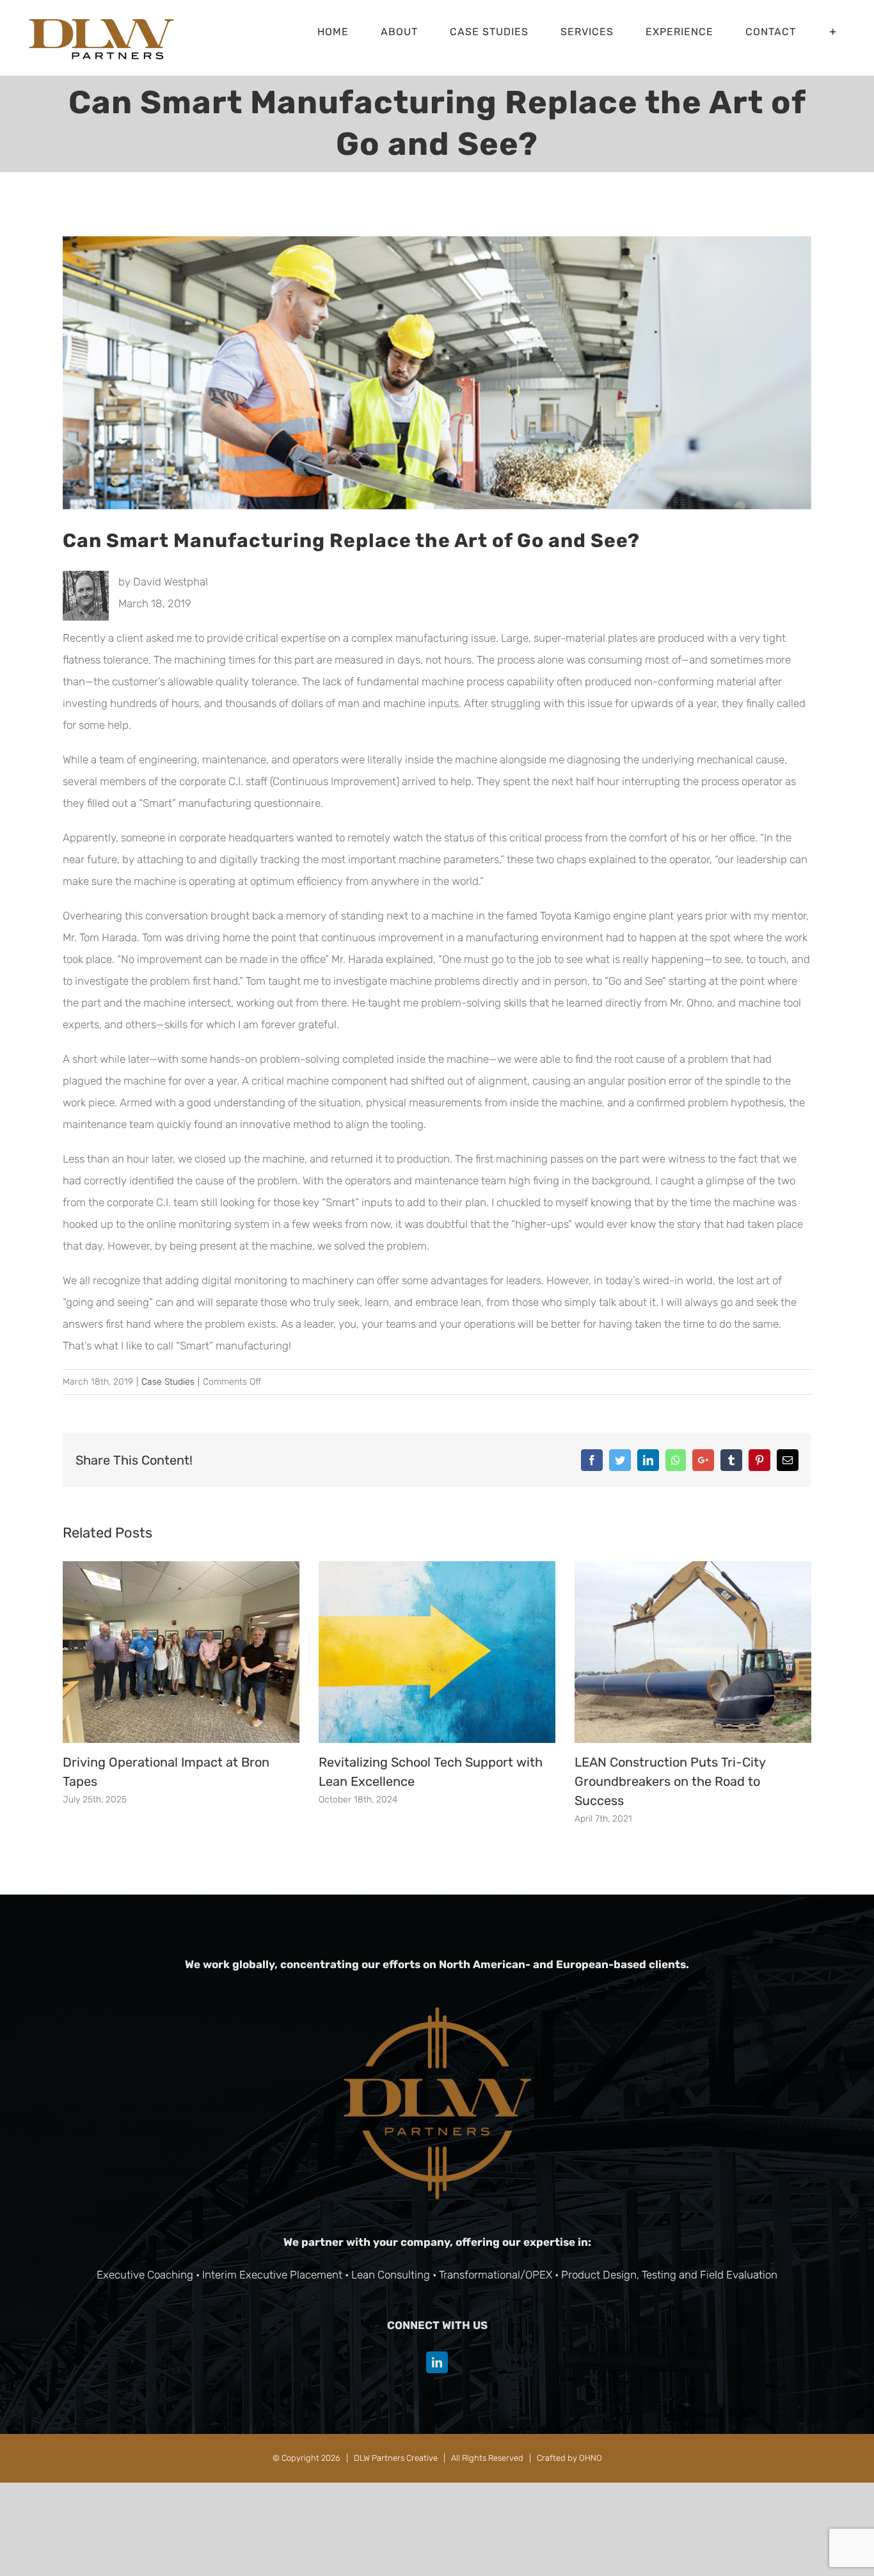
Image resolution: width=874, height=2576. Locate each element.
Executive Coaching (145, 2275)
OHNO (591, 2458)
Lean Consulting (391, 2275)
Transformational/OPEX (496, 2275)
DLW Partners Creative (396, 2458)
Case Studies (168, 1382)
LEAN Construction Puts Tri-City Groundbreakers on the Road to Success (670, 1781)
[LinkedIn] (437, 2362)
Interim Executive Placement (272, 2275)
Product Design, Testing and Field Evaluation (669, 2275)
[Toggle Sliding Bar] (833, 32)
